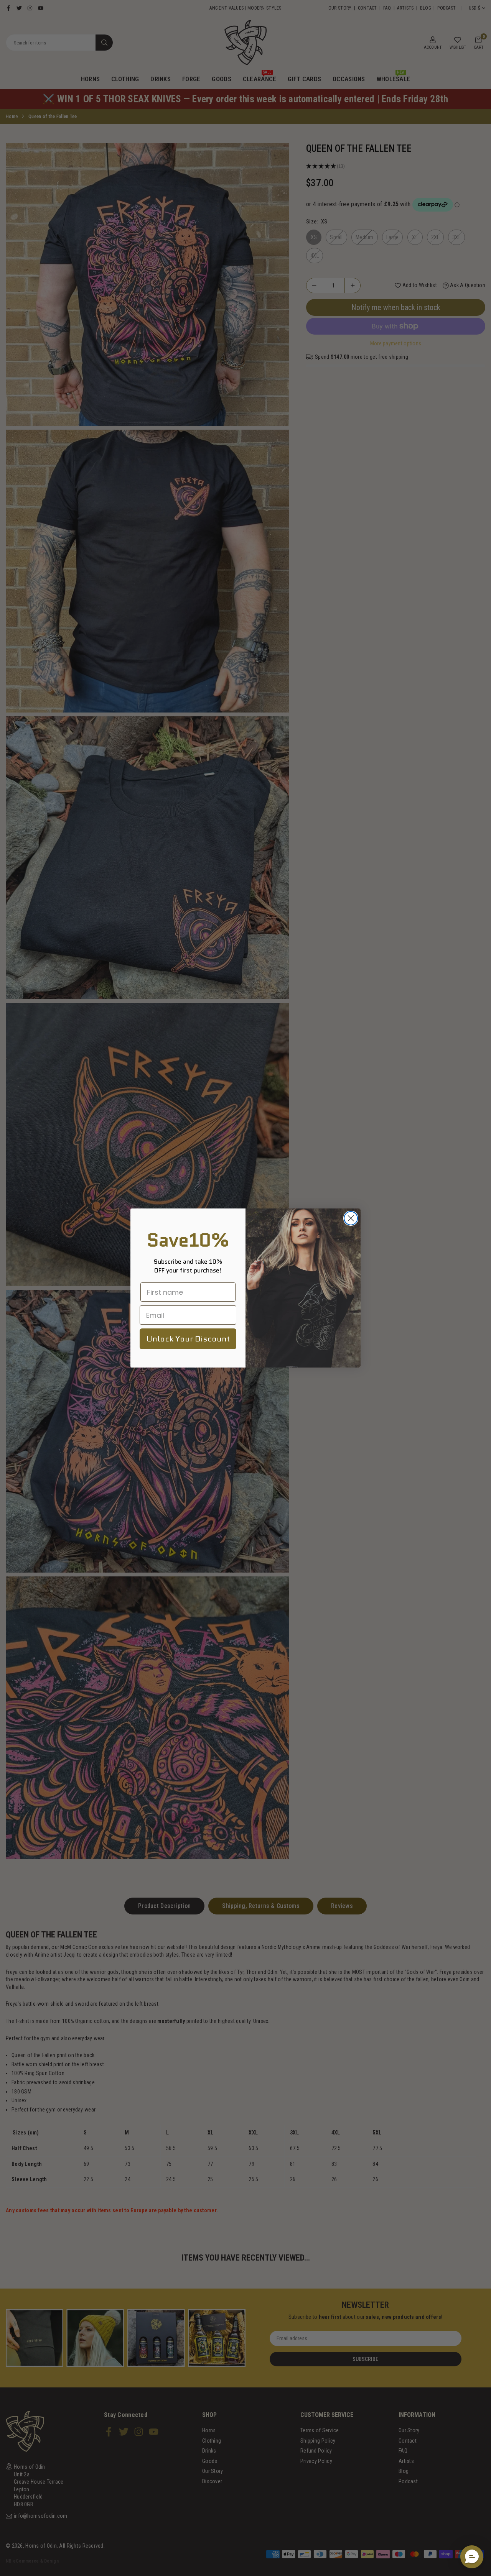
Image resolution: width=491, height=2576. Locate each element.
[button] (472, 2557)
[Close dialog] (351, 1218)
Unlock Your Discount (188, 1339)
